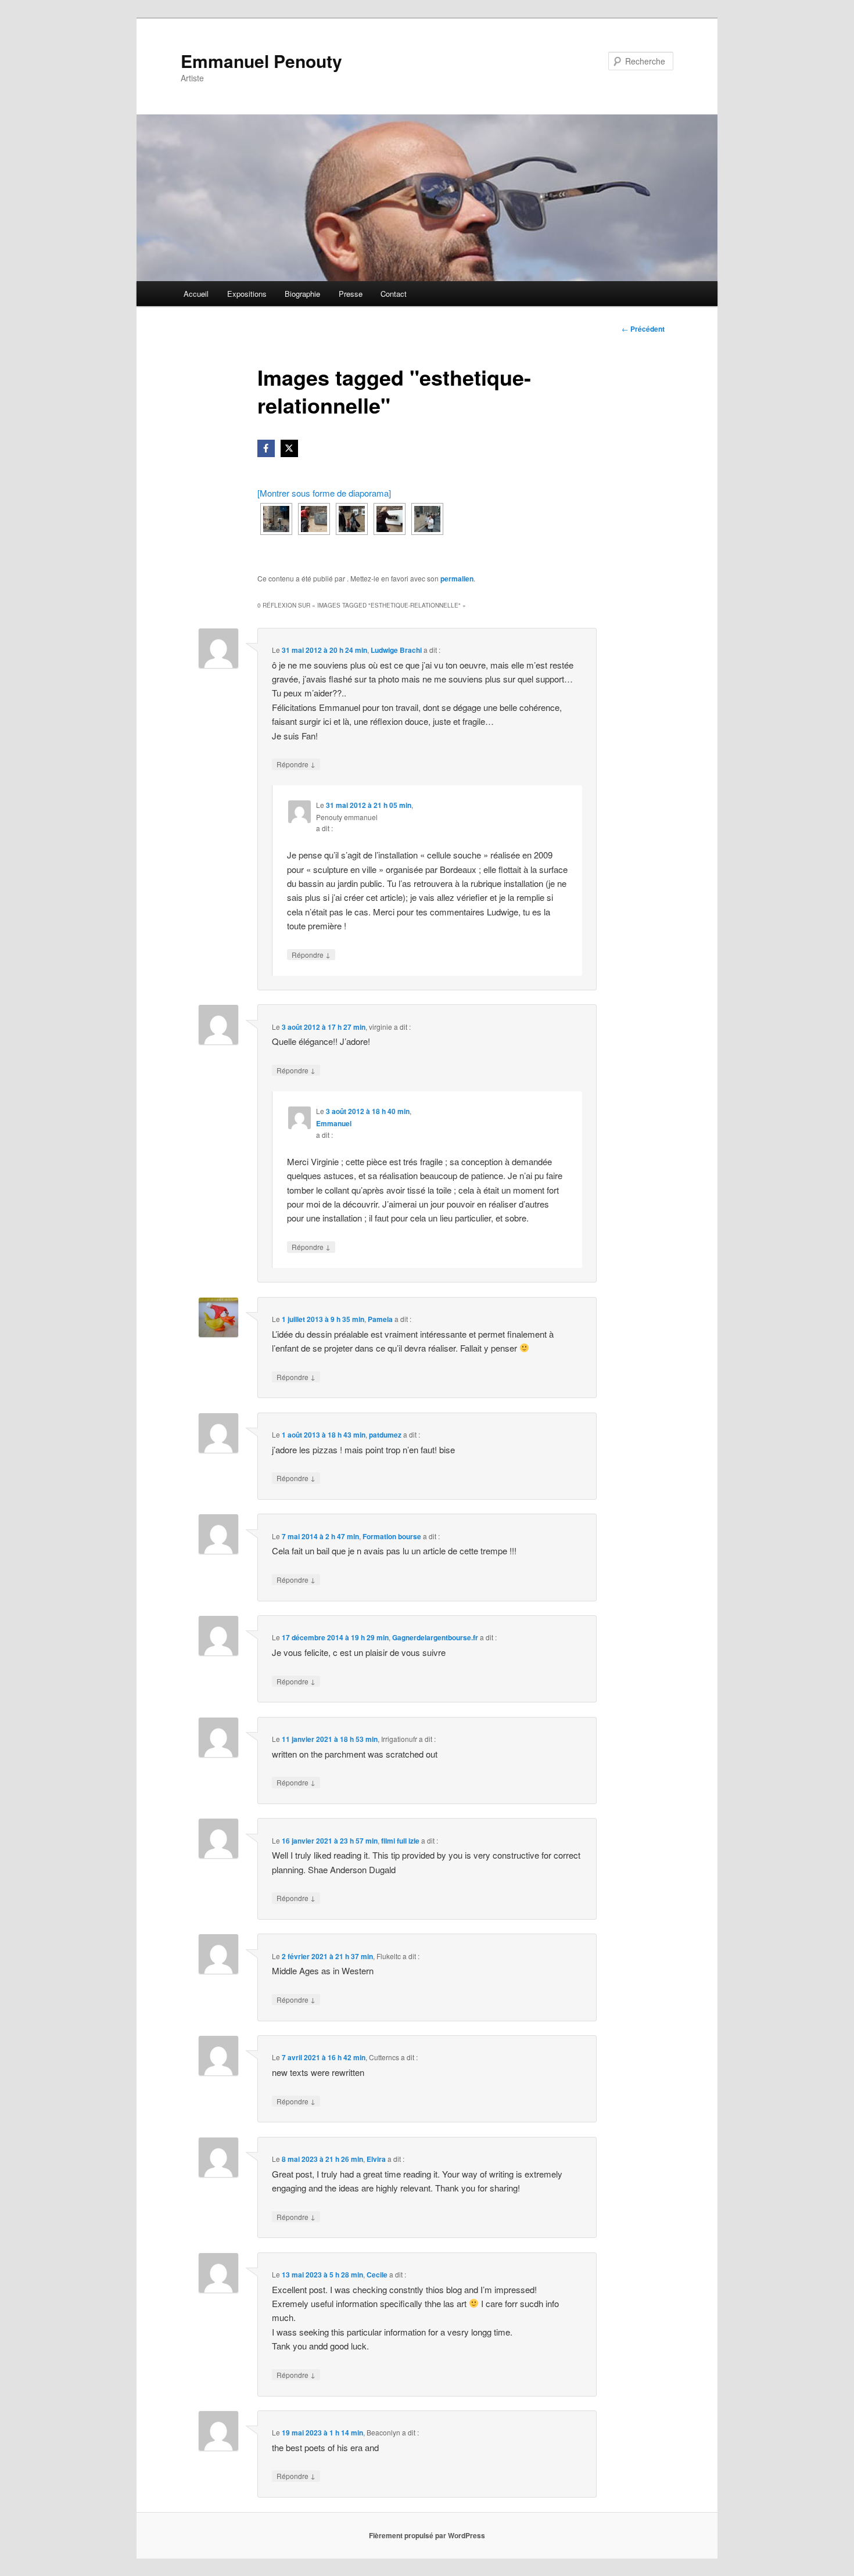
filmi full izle (400, 1841)
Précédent (643, 329)
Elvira (376, 2159)
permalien (457, 579)
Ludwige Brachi (396, 650)
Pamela (380, 1319)
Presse (351, 294)
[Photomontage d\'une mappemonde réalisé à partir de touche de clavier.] (314, 519)
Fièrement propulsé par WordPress (427, 2535)
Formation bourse (392, 1536)
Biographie (302, 294)
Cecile (377, 2275)
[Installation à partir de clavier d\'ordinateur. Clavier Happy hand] (390, 519)
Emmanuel (334, 1123)
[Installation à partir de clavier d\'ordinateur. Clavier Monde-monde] (427, 519)
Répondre (296, 764)
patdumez (385, 1435)
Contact (394, 294)
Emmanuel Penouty (261, 61)
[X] (289, 448)
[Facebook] (266, 448)
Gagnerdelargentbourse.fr (435, 1637)
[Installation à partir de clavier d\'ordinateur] (352, 519)
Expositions (247, 294)
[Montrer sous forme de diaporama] (324, 493)
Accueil (196, 294)
